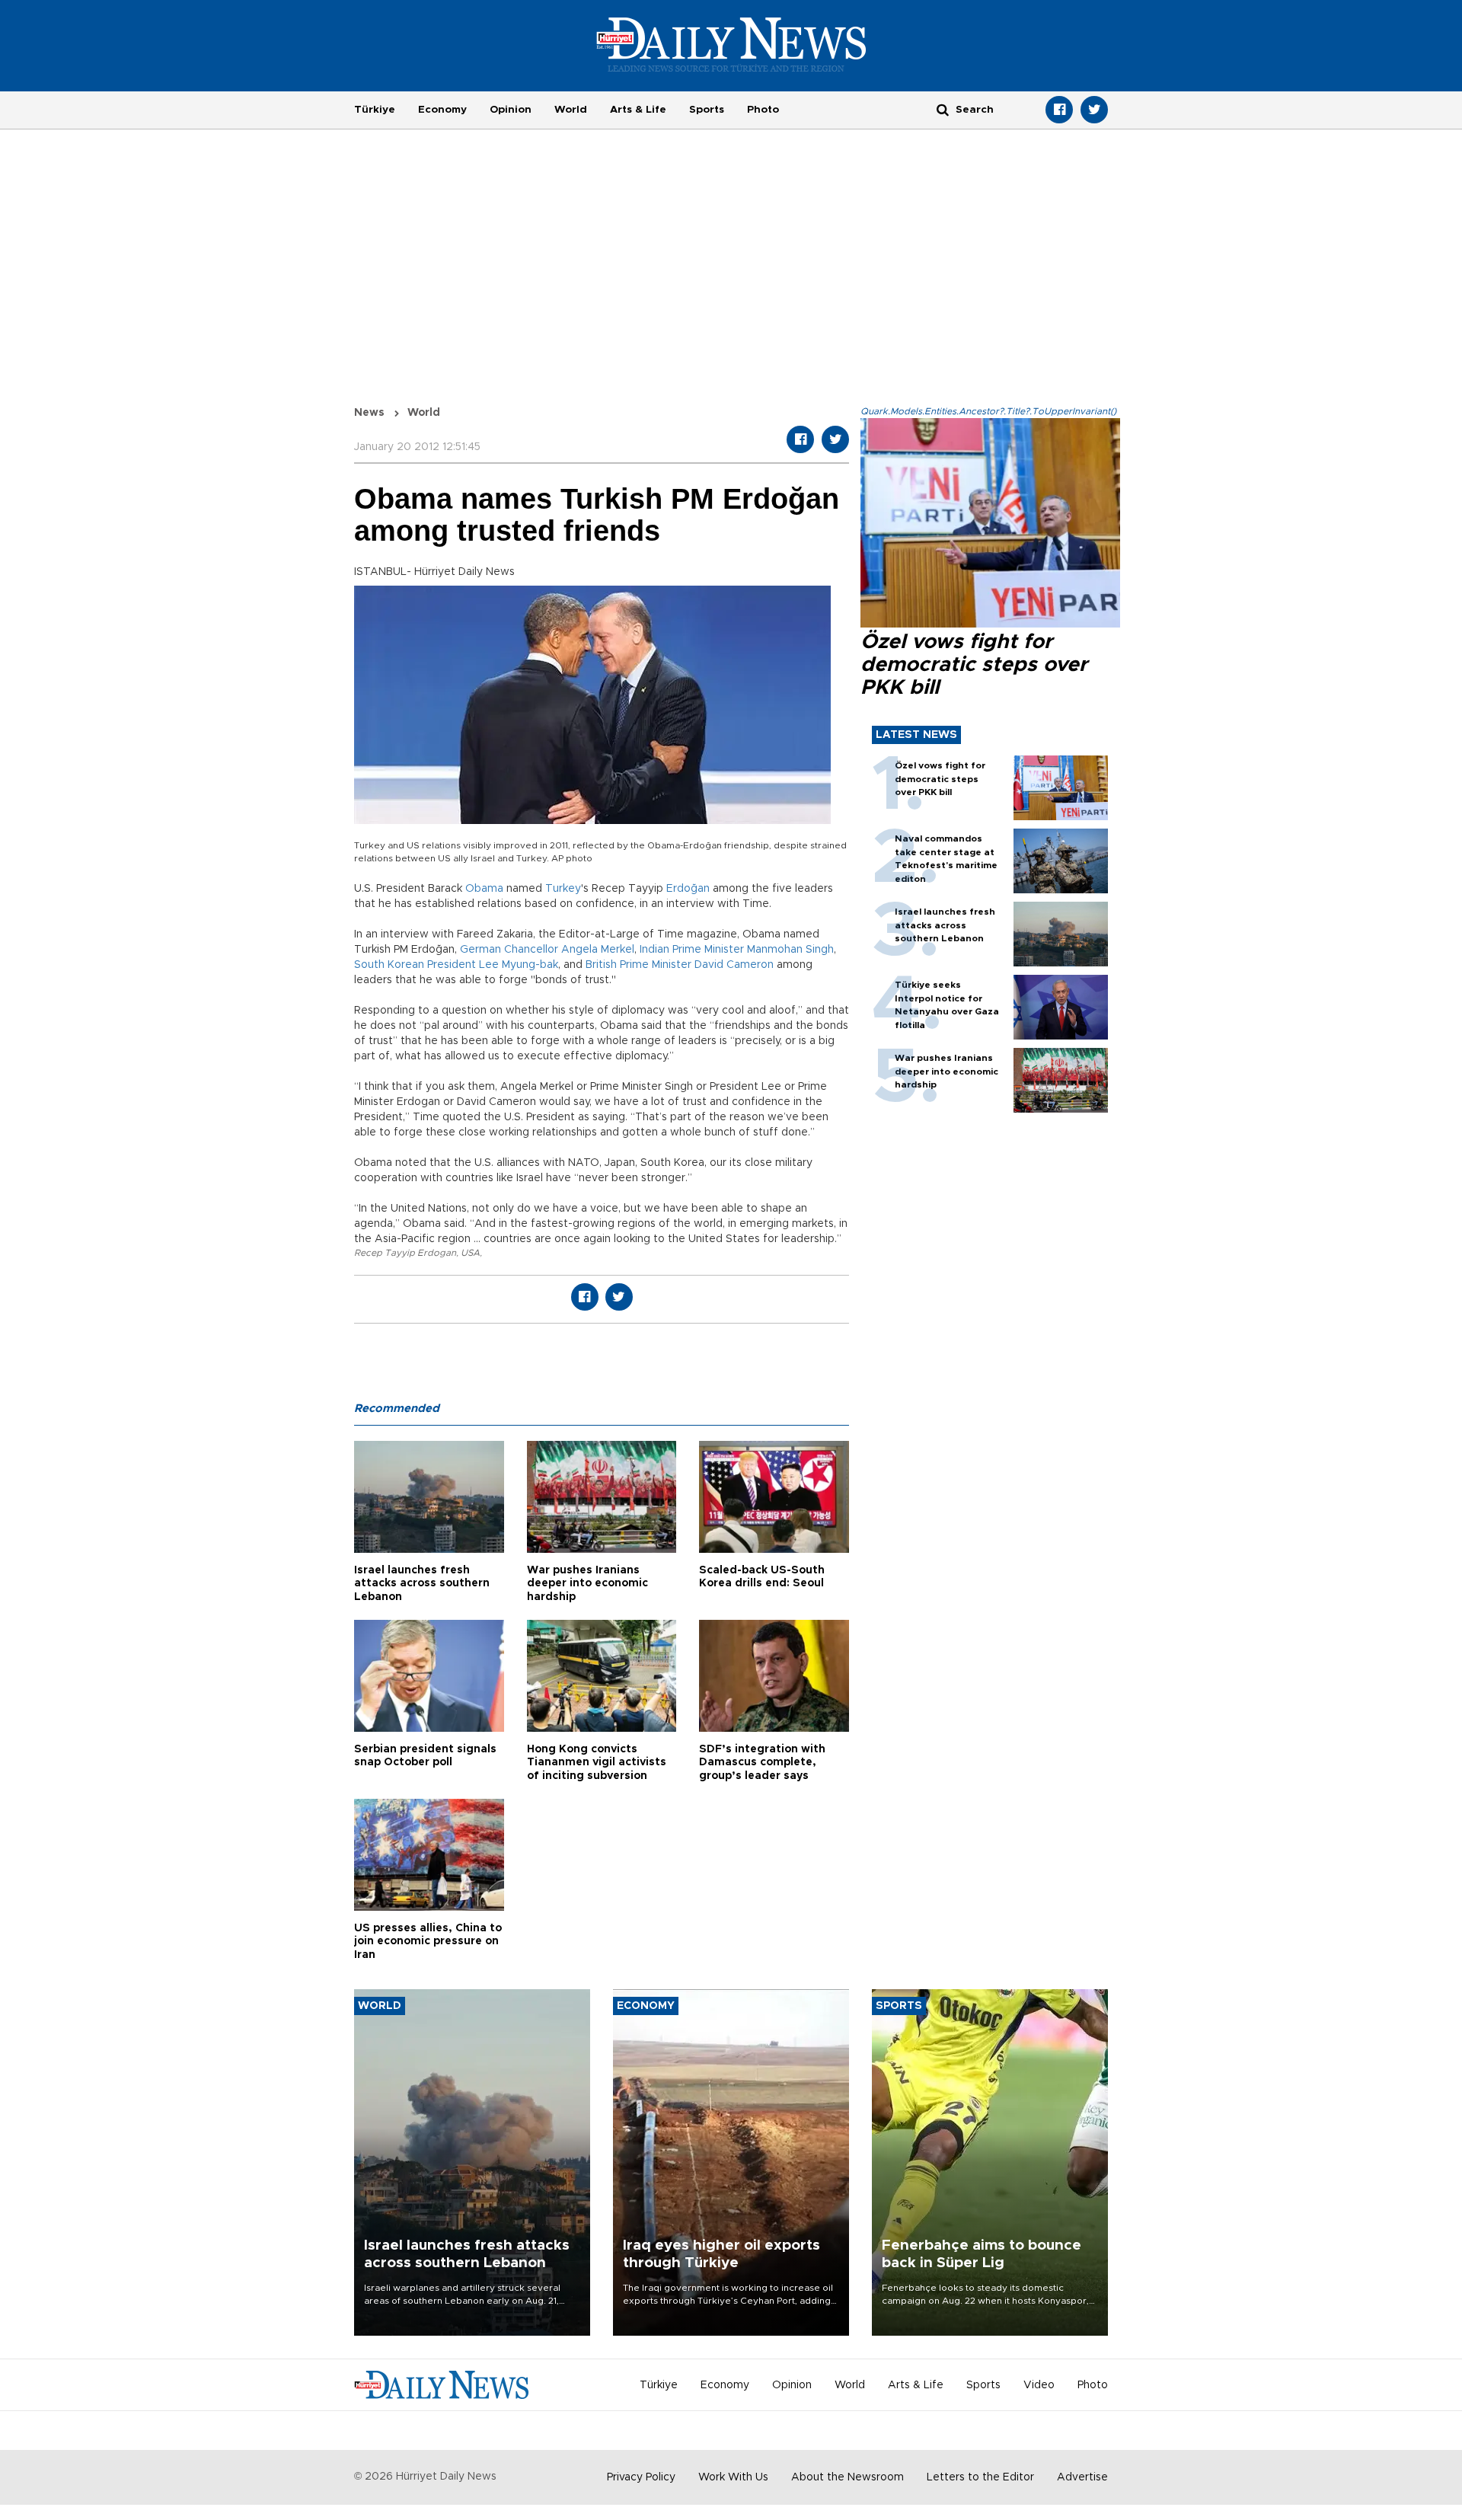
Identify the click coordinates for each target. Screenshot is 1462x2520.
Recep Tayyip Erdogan (405, 1253)
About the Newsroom (848, 2477)
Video (1039, 2385)
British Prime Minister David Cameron (680, 965)
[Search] (943, 109)
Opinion (511, 110)
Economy (442, 110)
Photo (763, 110)
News (369, 413)
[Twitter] (1094, 110)
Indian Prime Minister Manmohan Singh (737, 950)
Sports (707, 110)
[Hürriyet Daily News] (731, 44)
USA (470, 1253)
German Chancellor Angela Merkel (547, 950)
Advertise (1082, 2477)
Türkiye (375, 110)
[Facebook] (1059, 110)
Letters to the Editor (980, 2477)
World (571, 110)
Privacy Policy (641, 2477)
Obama (484, 889)
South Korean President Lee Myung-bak (456, 965)
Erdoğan (688, 889)
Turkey (563, 889)
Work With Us (733, 2477)
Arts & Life (638, 110)
